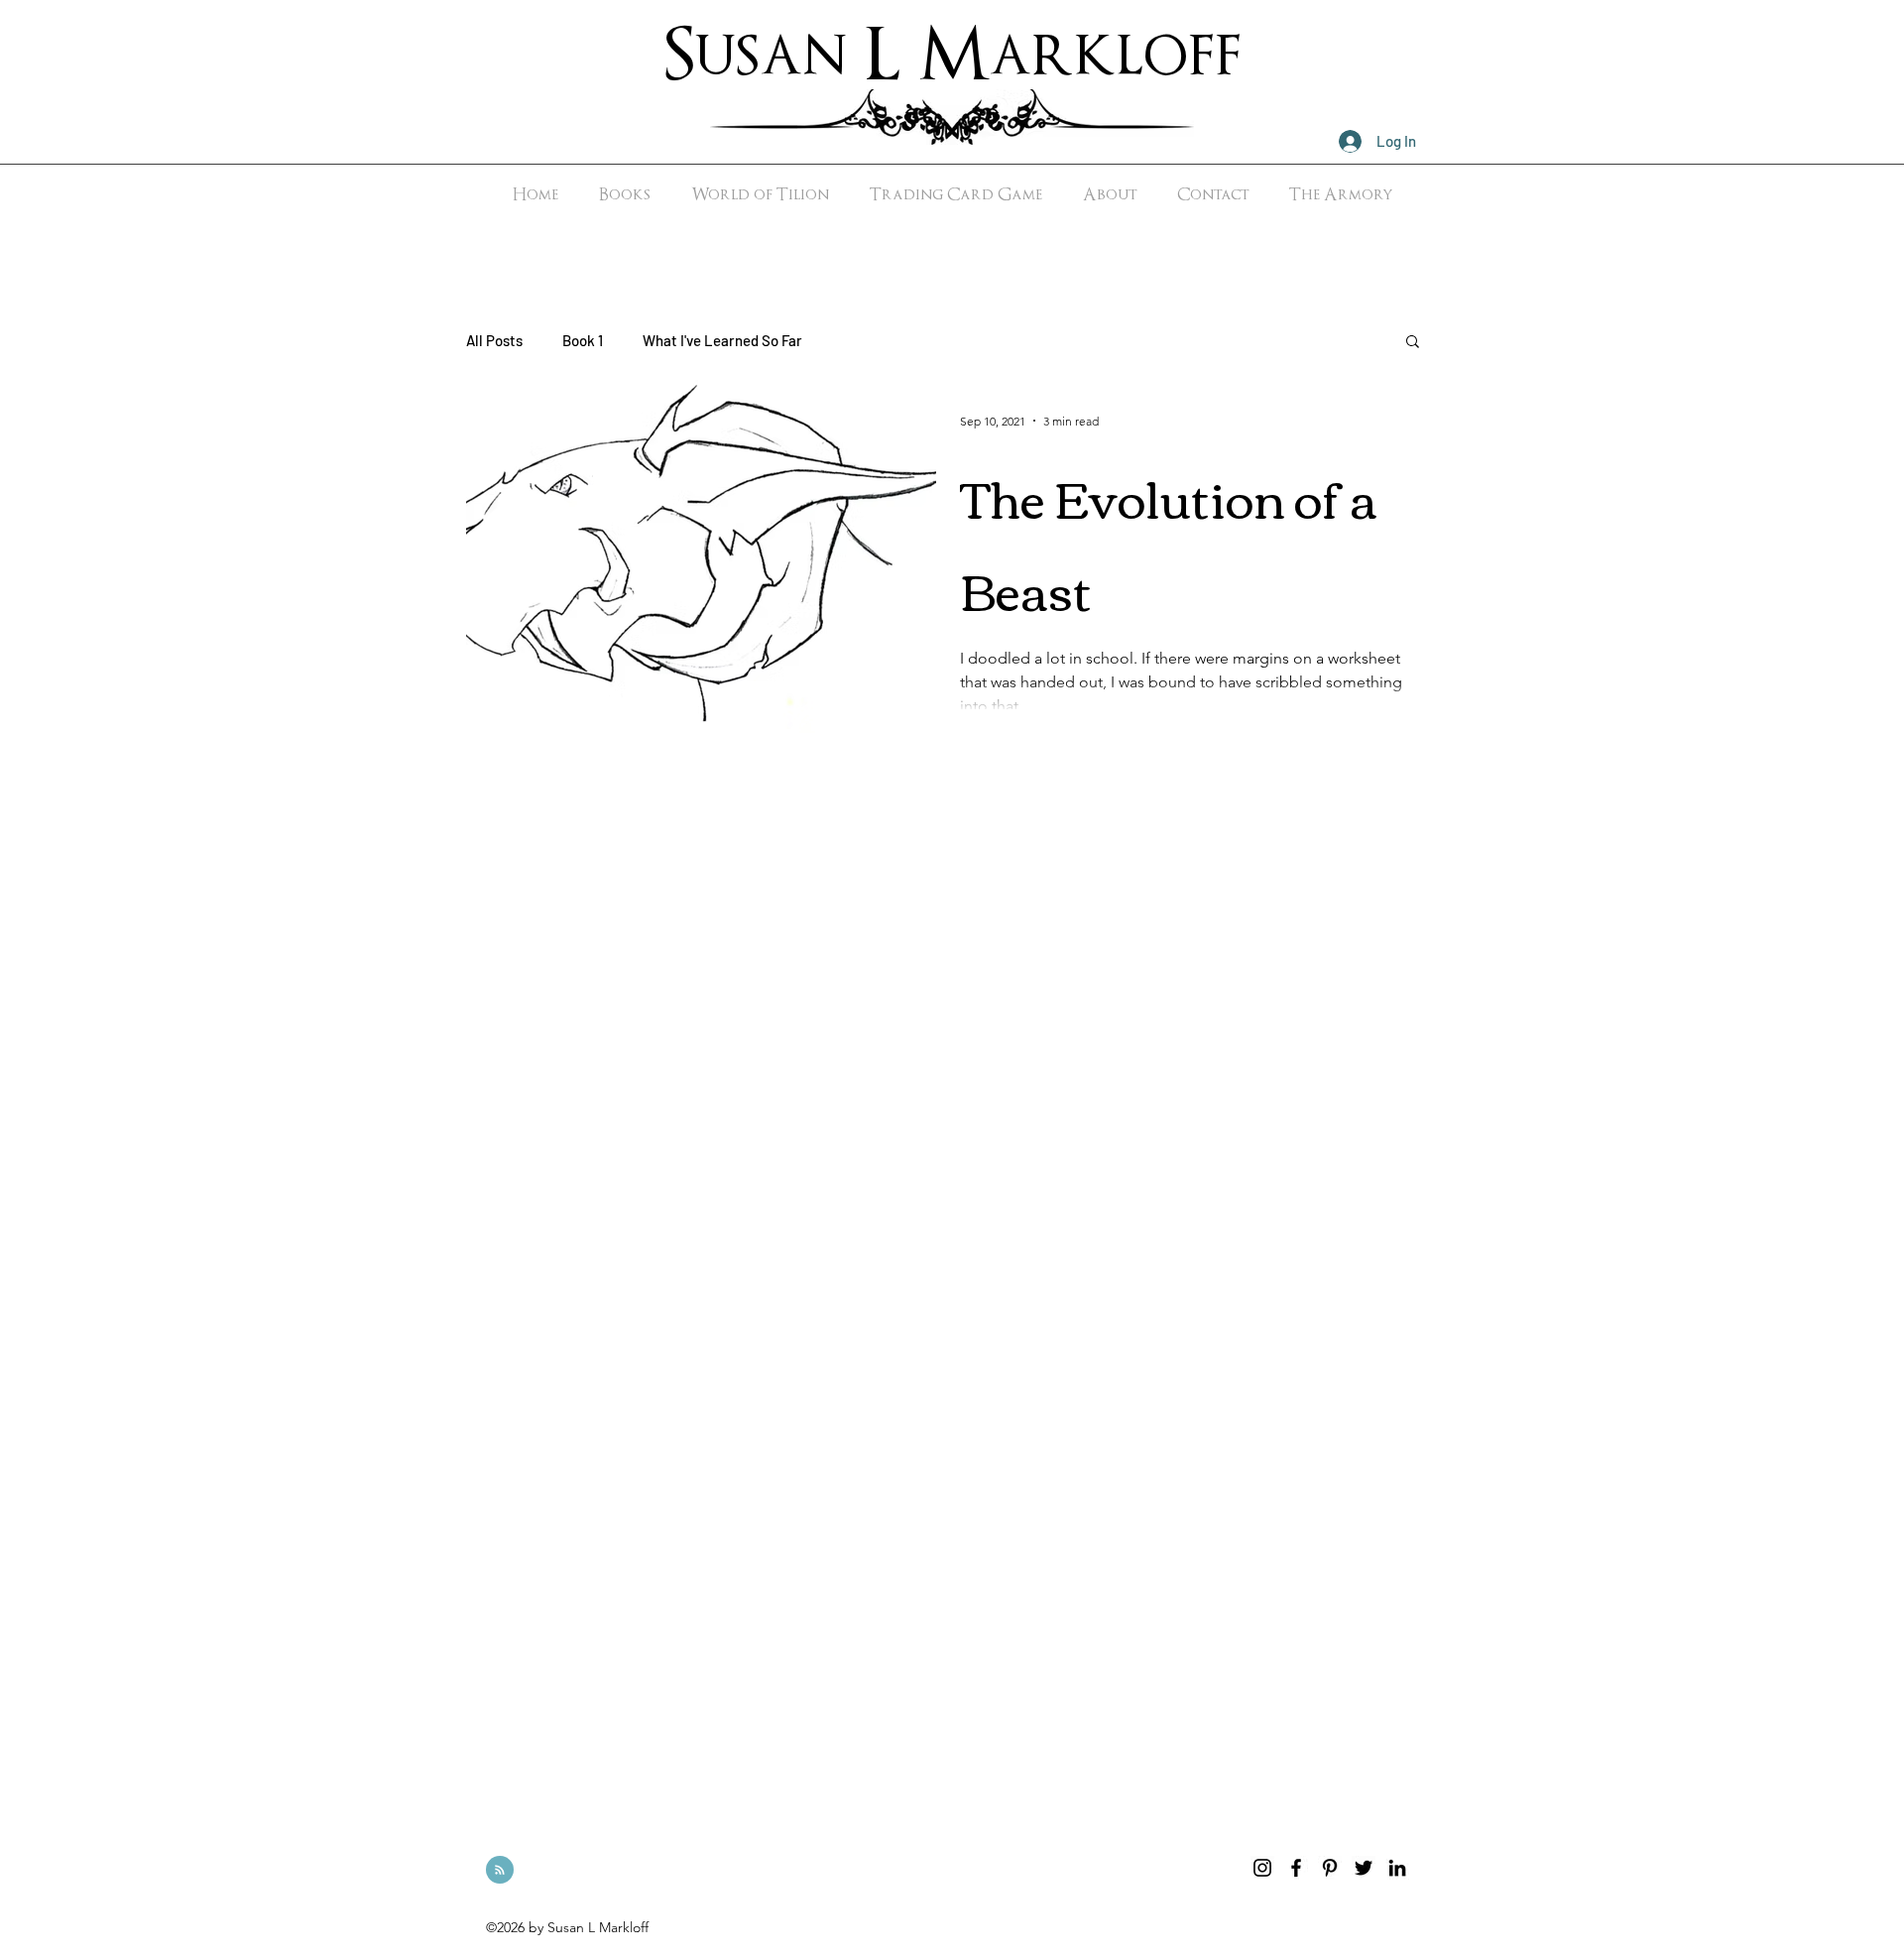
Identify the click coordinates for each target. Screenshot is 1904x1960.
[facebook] (1296, 1868)
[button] (1413, 343)
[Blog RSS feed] (500, 1871)
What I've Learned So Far (722, 340)
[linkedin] (1397, 1868)
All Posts (494, 340)
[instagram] (1262, 1868)
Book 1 (583, 340)
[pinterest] (1330, 1868)
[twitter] (1364, 1868)
